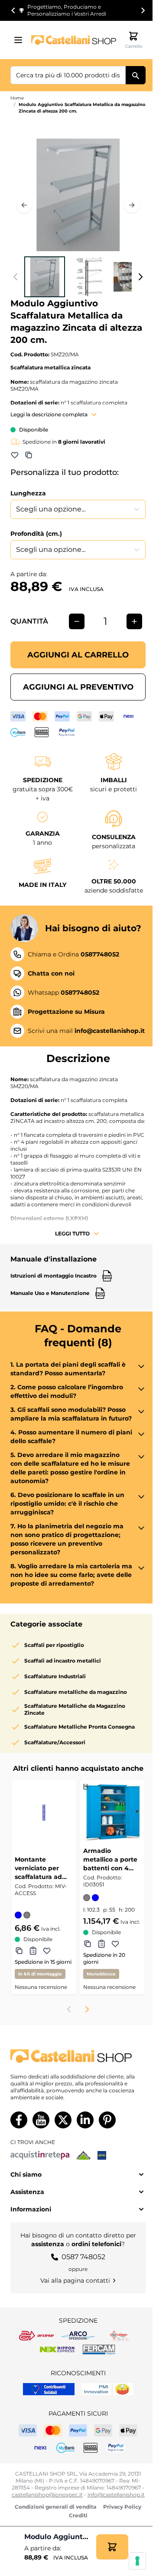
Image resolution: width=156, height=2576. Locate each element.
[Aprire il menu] (21, 40)
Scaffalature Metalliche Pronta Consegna (80, 1727)
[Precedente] (24, 205)
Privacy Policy (122, 2507)
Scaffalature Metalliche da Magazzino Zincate (75, 1709)
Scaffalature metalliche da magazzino (76, 1692)
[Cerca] (136, 75)
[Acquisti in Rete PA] (40, 2155)
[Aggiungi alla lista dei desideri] (15, 455)
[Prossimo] (132, 205)
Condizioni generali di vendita (55, 2507)
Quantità (29, 621)
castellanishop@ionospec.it (47, 2495)
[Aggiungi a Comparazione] (29, 455)
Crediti (78, 2515)
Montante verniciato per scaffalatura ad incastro (38, 1868)
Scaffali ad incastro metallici (63, 1661)
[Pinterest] (107, 2120)
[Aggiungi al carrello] (112, 2547)
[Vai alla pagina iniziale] (74, 40)
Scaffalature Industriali (55, 1676)
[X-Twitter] (63, 2120)
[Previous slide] (69, 2009)
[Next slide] (143, 10)
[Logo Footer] (78, 2056)
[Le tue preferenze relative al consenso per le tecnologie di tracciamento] (137, 2561)
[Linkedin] (85, 2120)
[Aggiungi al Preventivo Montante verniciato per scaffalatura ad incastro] (33, 1951)
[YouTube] (41, 2120)
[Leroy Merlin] (83, 2155)
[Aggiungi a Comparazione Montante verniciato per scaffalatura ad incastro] (19, 1951)
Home (17, 98)
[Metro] (102, 2155)
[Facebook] (19, 2120)
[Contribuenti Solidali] (49, 2389)
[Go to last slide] (13, 10)
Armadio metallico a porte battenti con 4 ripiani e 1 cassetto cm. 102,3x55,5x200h (112, 1860)
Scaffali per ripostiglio (54, 1645)
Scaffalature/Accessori (55, 1742)
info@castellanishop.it (116, 2495)
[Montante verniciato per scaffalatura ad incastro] (44, 1812)
